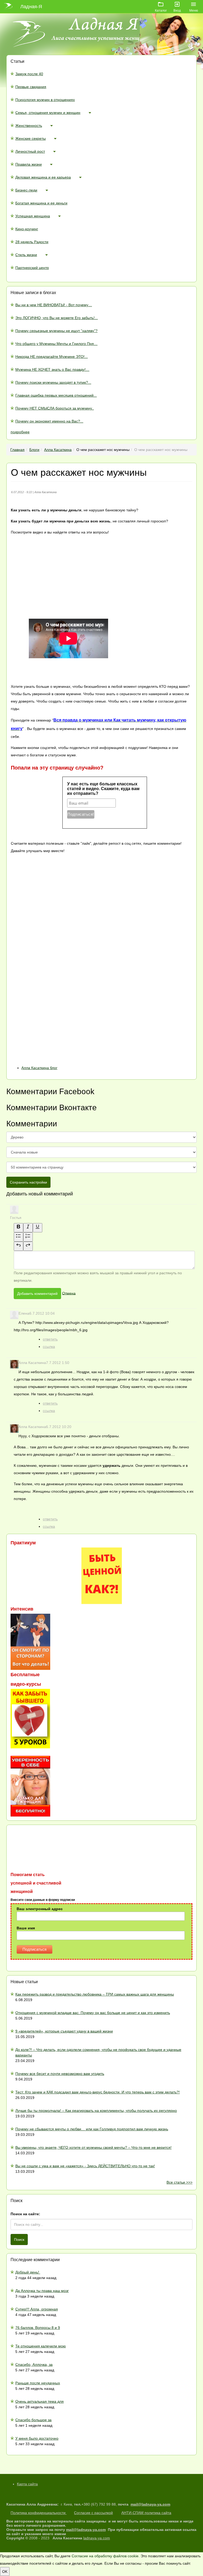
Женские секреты (31, 138)
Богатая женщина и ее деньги (41, 203)
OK (5, 2572)
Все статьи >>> (179, 2182)
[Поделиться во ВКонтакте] (50, 893)
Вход (177, 10)
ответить (50, 1339)
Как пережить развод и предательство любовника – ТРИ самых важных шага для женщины (95, 1994)
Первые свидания (31, 87)
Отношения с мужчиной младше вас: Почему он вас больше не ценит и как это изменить (93, 2013)
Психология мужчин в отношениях (45, 100)
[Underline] (38, 1228)
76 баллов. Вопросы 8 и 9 (38, 2328)
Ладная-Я (31, 7)
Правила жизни (29, 164)
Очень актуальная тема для (40, 2401)
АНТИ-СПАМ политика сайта (146, 2513)
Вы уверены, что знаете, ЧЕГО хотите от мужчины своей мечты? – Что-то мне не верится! (93, 2147)
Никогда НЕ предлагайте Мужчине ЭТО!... (52, 357)
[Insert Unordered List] (19, 1237)
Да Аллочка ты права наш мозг (42, 2291)
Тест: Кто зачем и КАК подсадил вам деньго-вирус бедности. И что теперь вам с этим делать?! (98, 2092)
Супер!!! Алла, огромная (37, 2309)
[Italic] (28, 1228)
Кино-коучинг (27, 229)
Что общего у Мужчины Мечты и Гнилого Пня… (56, 344)
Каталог (161, 10)
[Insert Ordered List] (28, 1237)
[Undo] (19, 1246)
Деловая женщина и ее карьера (43, 177)
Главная (17, 450)
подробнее (20, 432)
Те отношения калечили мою (41, 2346)
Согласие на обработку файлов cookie (105, 2556)
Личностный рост (30, 151)
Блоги (34, 450)
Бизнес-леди (26, 190)
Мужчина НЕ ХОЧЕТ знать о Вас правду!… (52, 369)
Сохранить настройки (28, 1182)
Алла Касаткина (58, 450)
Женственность (29, 126)
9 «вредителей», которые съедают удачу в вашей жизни (64, 2031)
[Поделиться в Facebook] (50, 935)
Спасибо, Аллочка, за (34, 2364)
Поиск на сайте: (25, 2214)
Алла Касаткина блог (39, 1068)
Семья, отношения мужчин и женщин (48, 113)
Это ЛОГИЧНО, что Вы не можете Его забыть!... (57, 318)
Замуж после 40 (29, 74)
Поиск (19, 2239)
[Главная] (10, 7)
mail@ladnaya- (144, 2504)
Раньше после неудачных (38, 2383)
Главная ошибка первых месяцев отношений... (56, 395)
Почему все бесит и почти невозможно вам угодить (60, 2074)
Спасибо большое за (33, 2420)
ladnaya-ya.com (97, 2538)
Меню (194, 10)
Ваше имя (26, 1928)
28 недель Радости (32, 242)
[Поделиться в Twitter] (50, 1060)
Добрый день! (28, 2272)
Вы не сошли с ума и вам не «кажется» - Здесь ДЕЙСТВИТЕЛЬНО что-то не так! (85, 2166)
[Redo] (28, 1246)
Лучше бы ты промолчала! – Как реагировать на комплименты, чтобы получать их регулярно (96, 2111)
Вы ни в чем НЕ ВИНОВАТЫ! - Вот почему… (54, 305)
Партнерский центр (32, 268)
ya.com (164, 2504)
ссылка (49, 1347)
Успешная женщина (33, 216)
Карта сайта (27, 2484)
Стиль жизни (26, 255)
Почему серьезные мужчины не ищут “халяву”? (56, 331)
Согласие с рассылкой (93, 2513)
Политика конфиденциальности (39, 2513)
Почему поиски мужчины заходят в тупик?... (53, 382)
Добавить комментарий (37, 1294)
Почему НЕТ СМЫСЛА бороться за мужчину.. (55, 408)
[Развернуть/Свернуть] (90, 113)
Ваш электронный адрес (40, 1909)
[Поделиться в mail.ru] (50, 977)
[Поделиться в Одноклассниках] (50, 1018)
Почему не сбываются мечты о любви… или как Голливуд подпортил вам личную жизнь (92, 2129)
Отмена (69, 1293)
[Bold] (19, 1228)
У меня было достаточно (37, 2438)
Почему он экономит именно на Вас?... (49, 421)
